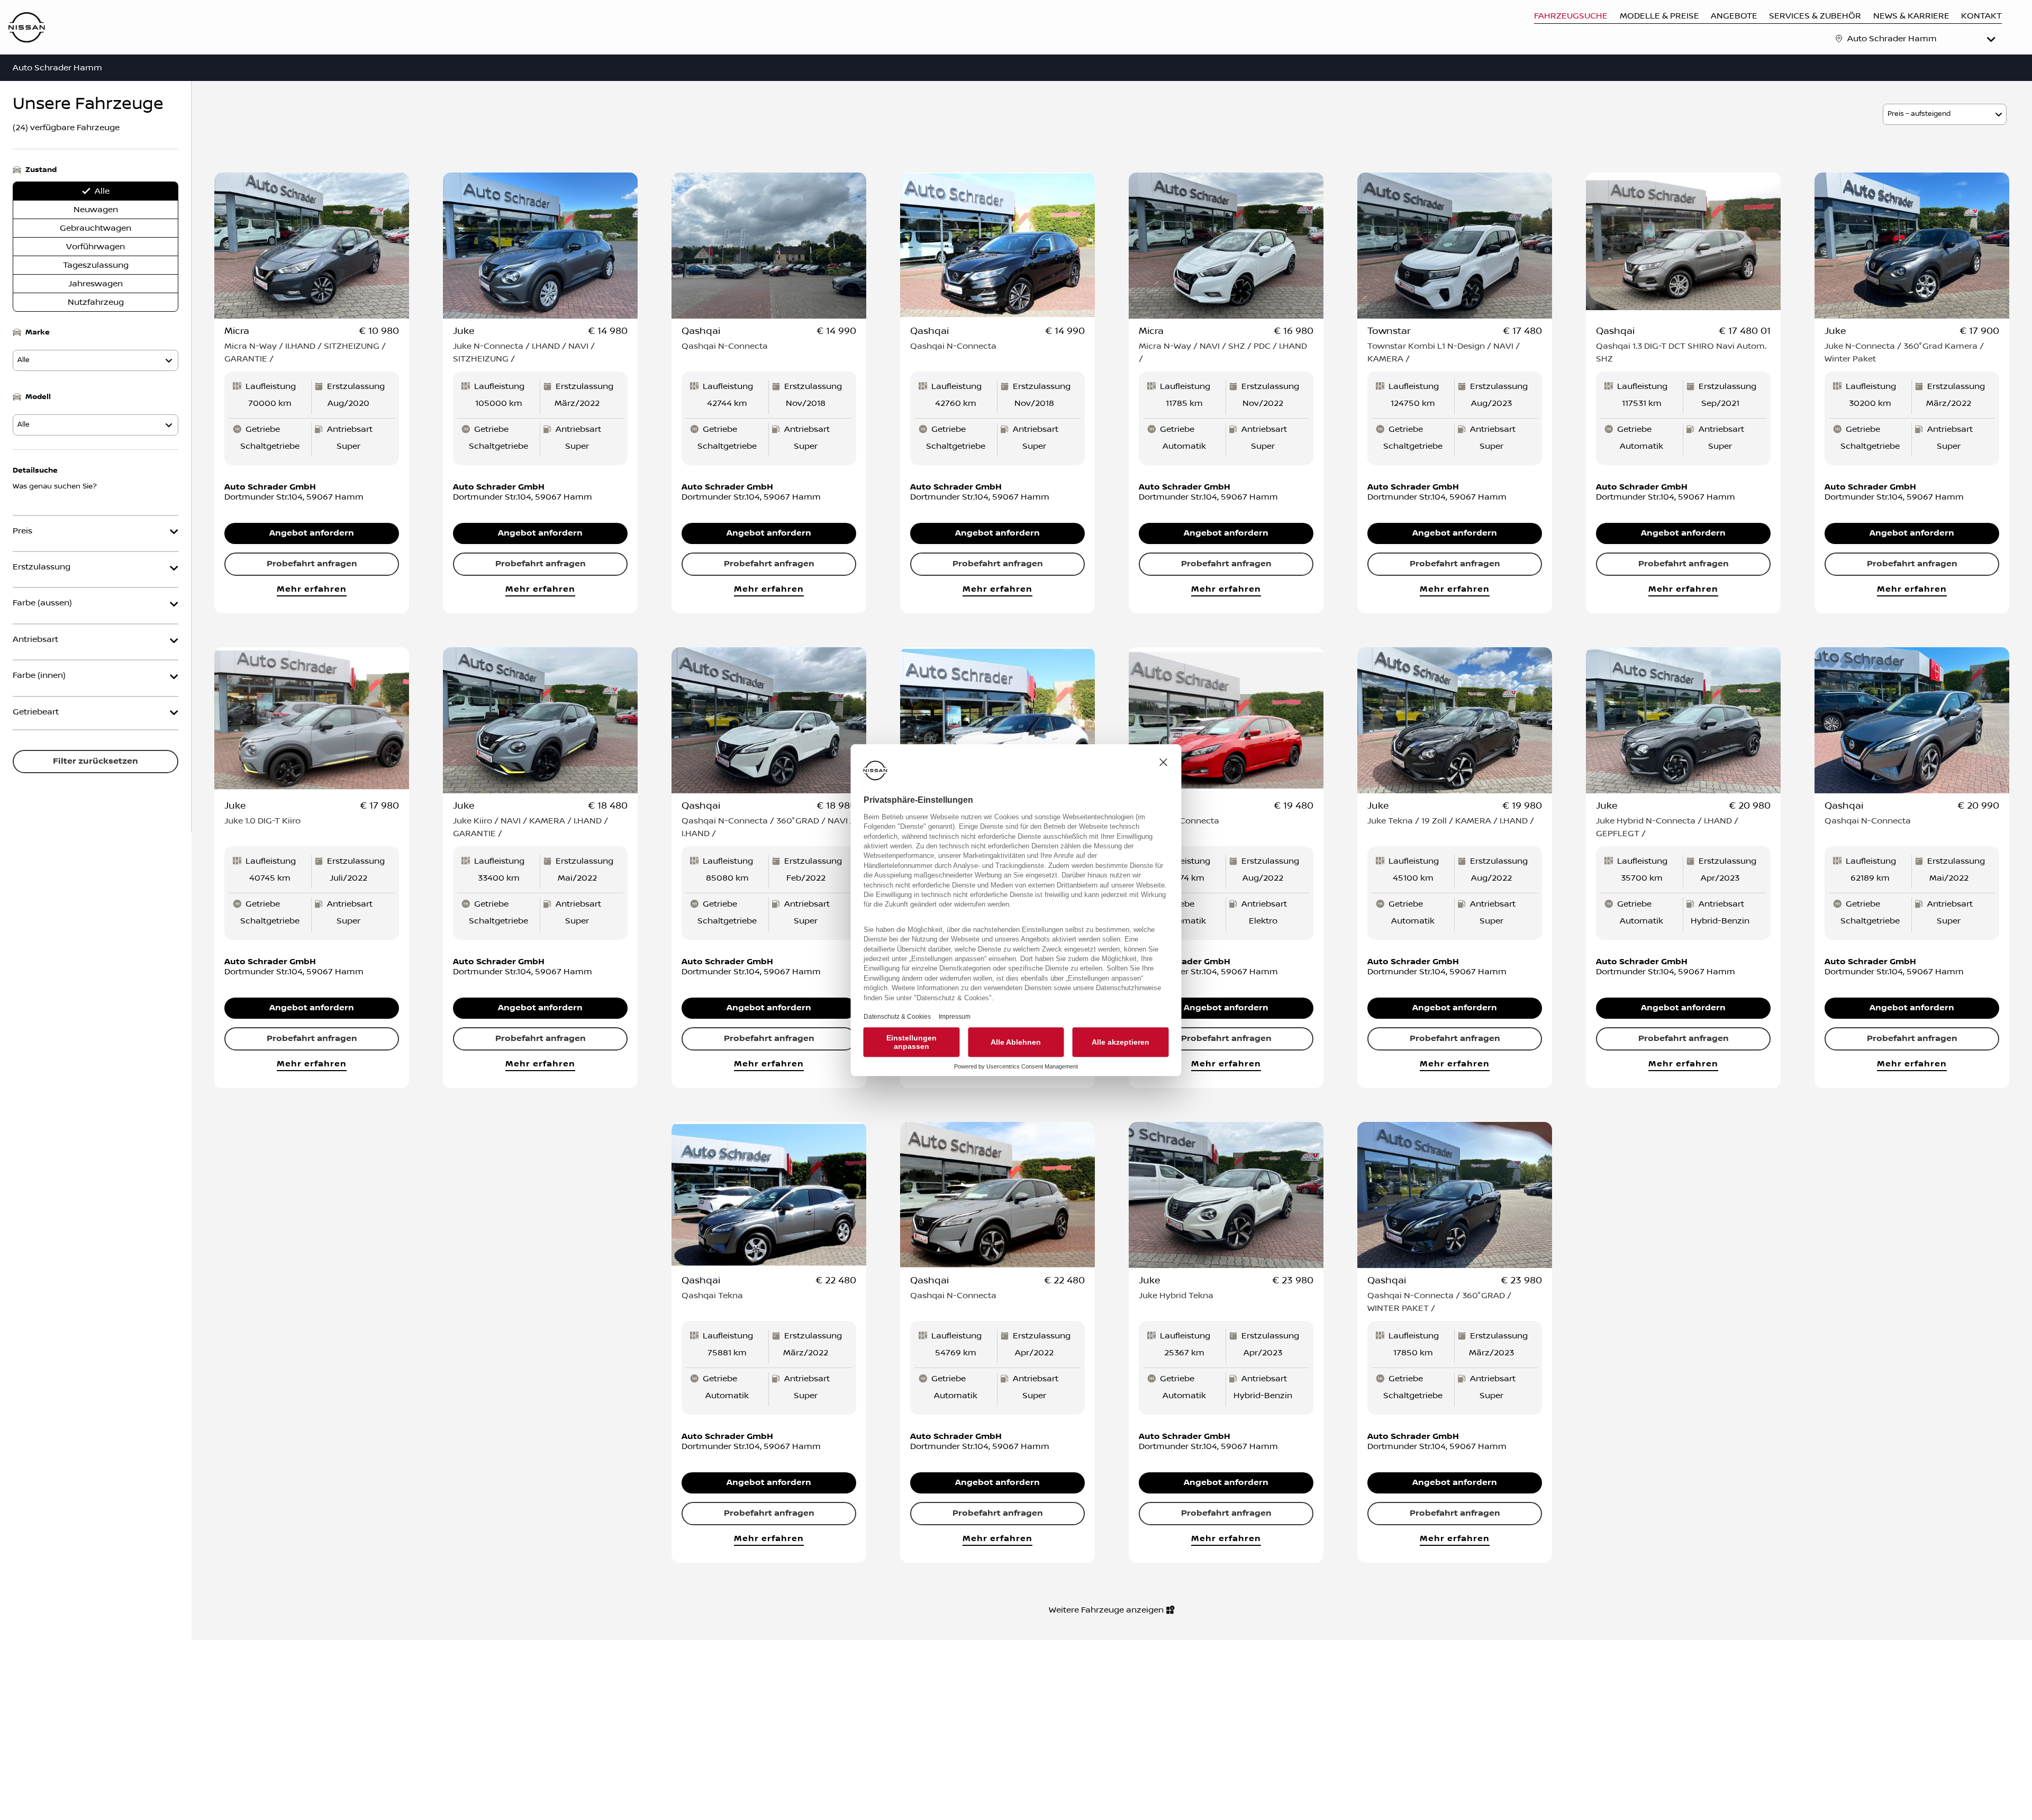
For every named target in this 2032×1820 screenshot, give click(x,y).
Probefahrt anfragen (312, 564)
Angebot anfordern (312, 533)
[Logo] (27, 29)
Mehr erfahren (311, 589)
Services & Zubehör (1815, 16)
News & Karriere (1911, 16)
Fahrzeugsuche (1571, 16)
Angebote (1734, 16)
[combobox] (1922, 39)
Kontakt (1981, 16)
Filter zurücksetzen (96, 761)
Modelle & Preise (1659, 16)
